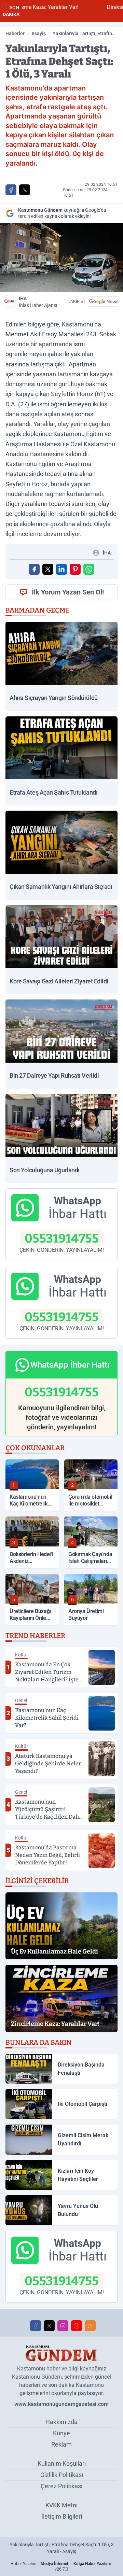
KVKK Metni (61, 2505)
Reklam (61, 2444)
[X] (49, 2326)
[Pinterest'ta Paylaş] (75, 569)
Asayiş (39, 33)
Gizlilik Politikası (62, 2475)
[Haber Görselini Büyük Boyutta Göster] (61, 258)
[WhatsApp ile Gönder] (89, 569)
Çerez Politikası (61, 2486)
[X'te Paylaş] (25, 190)
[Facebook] (36, 2326)
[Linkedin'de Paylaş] (61, 569)
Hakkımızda (61, 2422)
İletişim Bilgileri (62, 2516)
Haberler (15, 33)
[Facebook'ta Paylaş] (11, 190)
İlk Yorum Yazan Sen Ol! (68, 592)
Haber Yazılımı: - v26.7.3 (61, 2566)
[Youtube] (77, 2326)
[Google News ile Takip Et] (104, 302)
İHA (38, 302)
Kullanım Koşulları (62, 2463)
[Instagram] (63, 2326)
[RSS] (90, 2326)
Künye (61, 2433)
